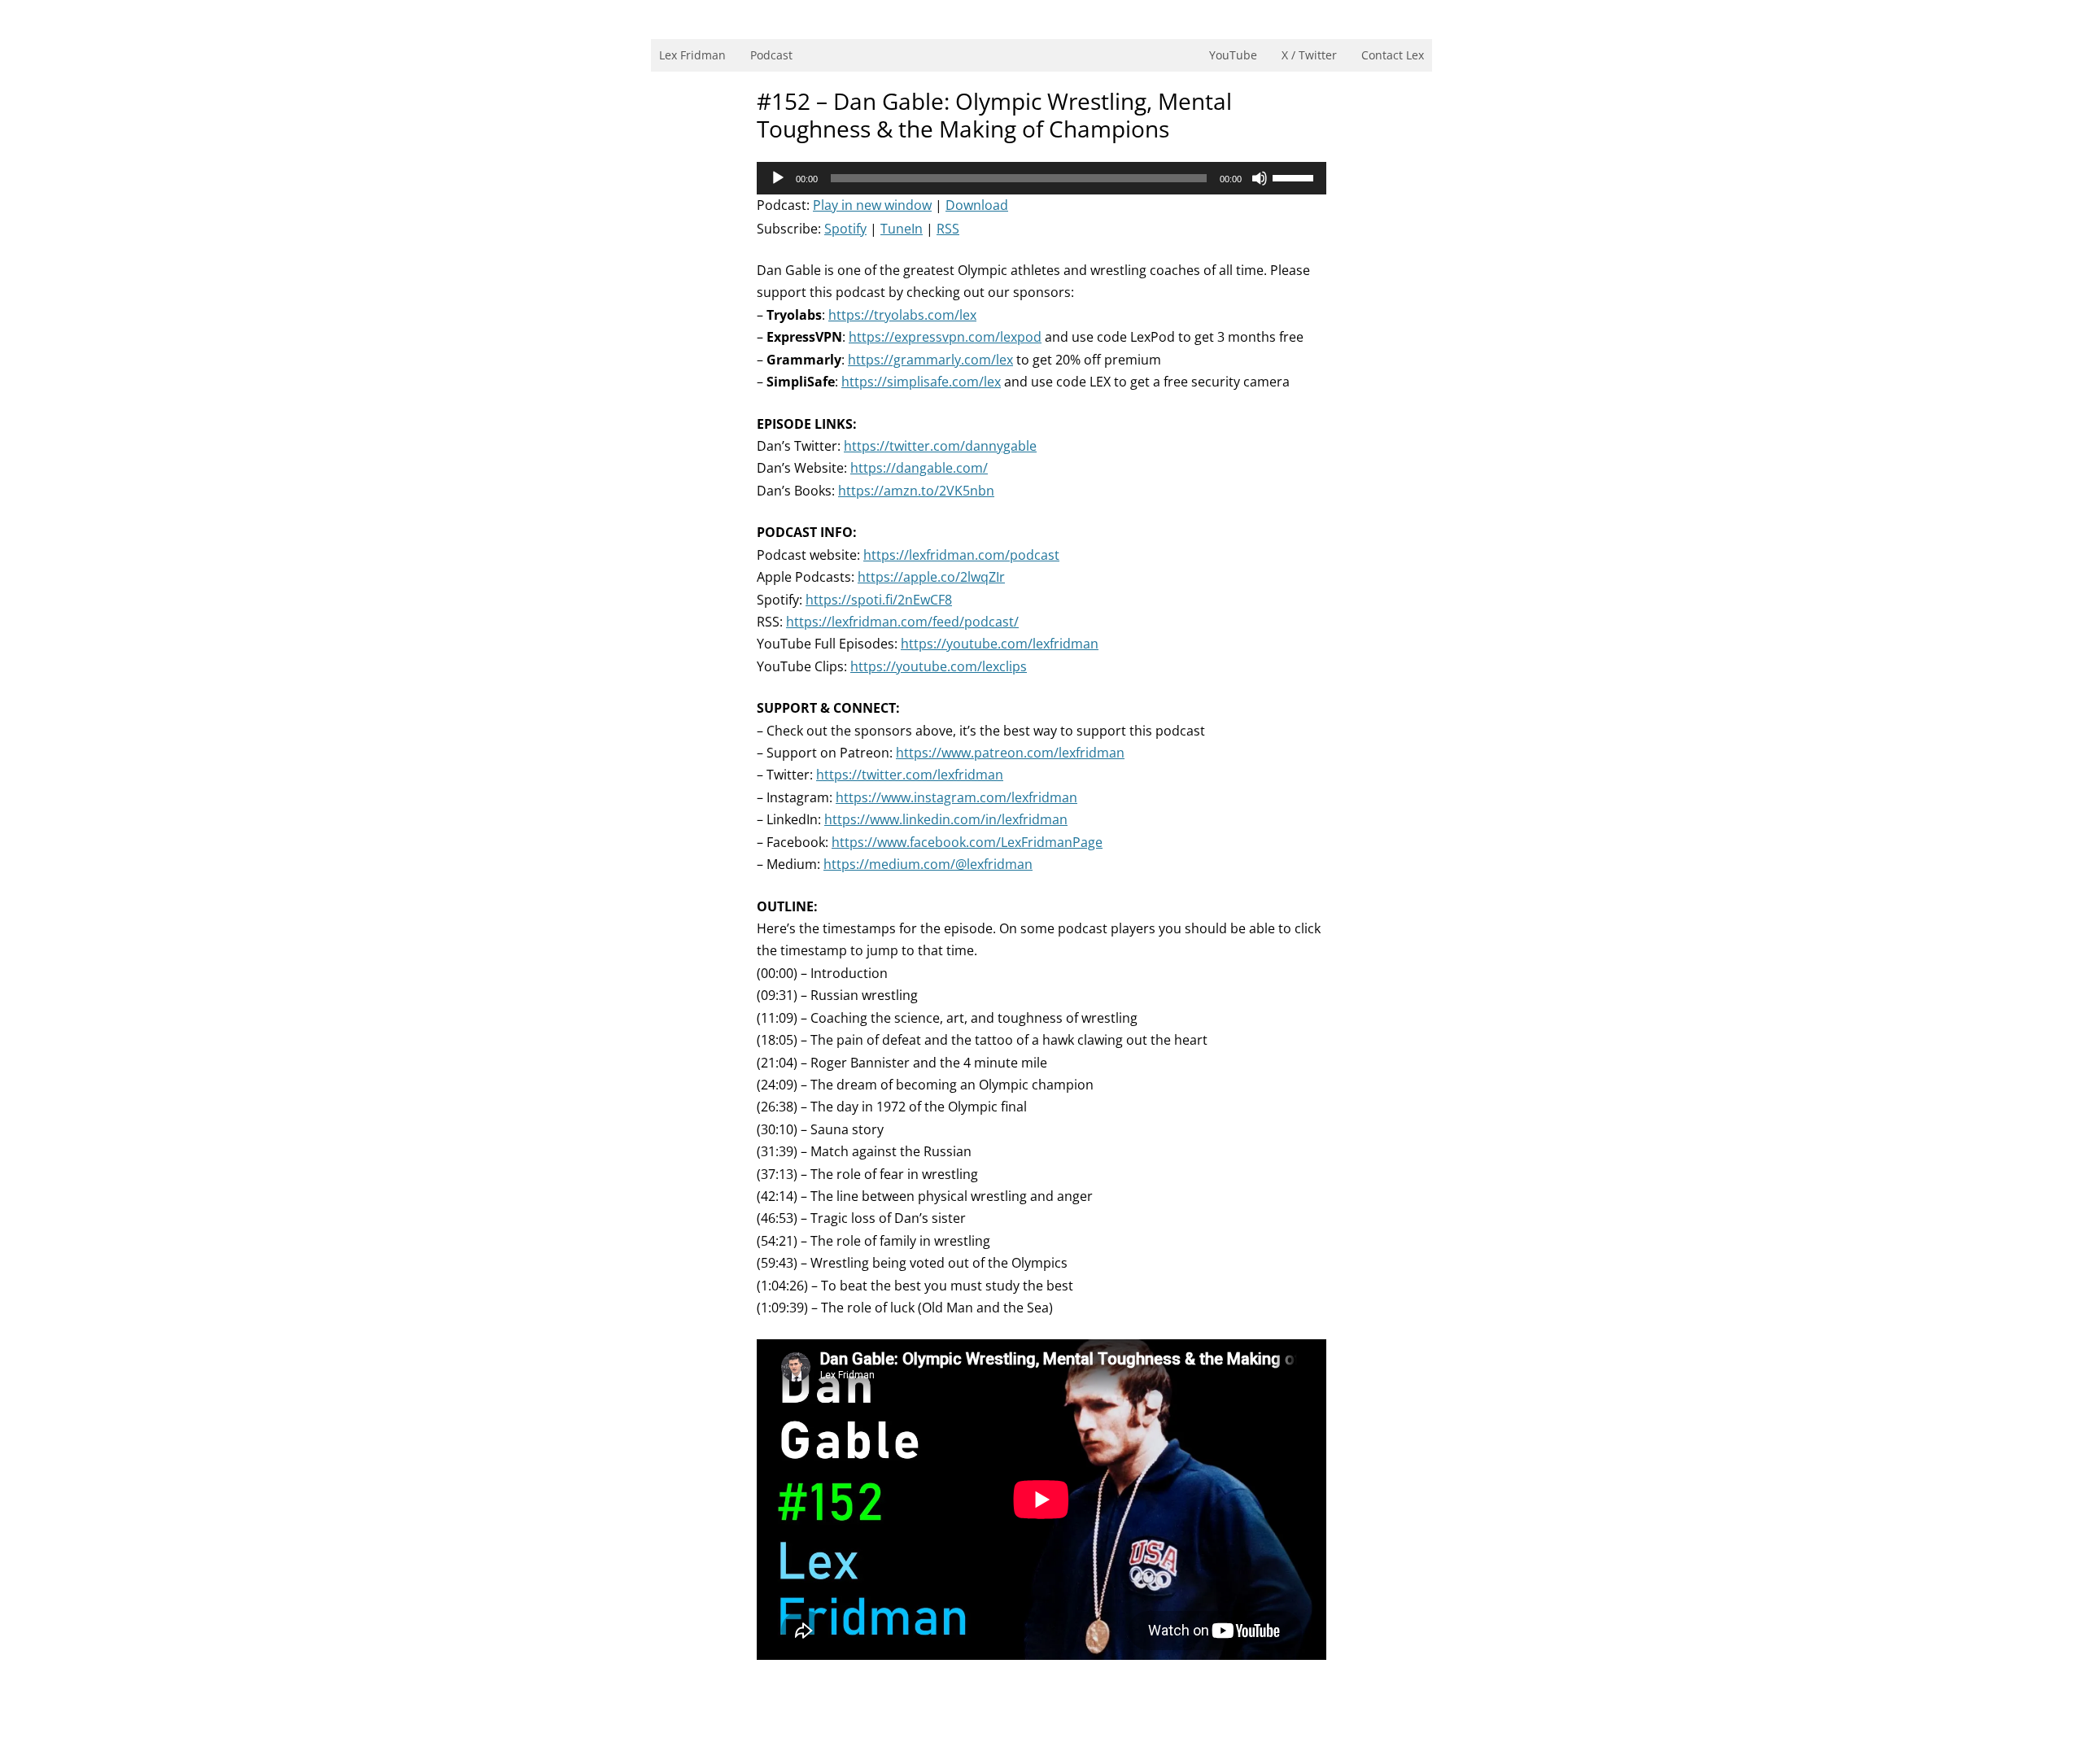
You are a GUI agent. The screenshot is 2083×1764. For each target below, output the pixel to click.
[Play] (778, 178)
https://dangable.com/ (919, 468)
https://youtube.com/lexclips (939, 666)
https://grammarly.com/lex (930, 360)
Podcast (771, 55)
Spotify (845, 229)
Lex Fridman (692, 55)
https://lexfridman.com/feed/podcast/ (902, 622)
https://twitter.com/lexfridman (910, 775)
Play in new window (872, 205)
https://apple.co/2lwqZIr (931, 577)
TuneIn (902, 229)
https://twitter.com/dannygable (940, 446)
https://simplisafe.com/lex (921, 382)
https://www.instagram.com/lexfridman (956, 797)
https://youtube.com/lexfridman (1000, 644)
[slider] (1295, 177)
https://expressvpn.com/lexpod (945, 337)
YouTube (1233, 55)
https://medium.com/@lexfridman (928, 864)
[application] (1041, 178)
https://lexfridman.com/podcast (961, 555)
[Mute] (1260, 178)
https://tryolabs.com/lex (902, 315)
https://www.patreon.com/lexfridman (1010, 753)
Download (977, 205)
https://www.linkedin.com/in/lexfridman (946, 819)
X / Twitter (1309, 55)
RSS (948, 229)
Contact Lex (1393, 55)
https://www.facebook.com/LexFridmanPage (967, 842)
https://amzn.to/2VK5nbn (916, 491)
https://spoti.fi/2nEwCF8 (879, 600)
